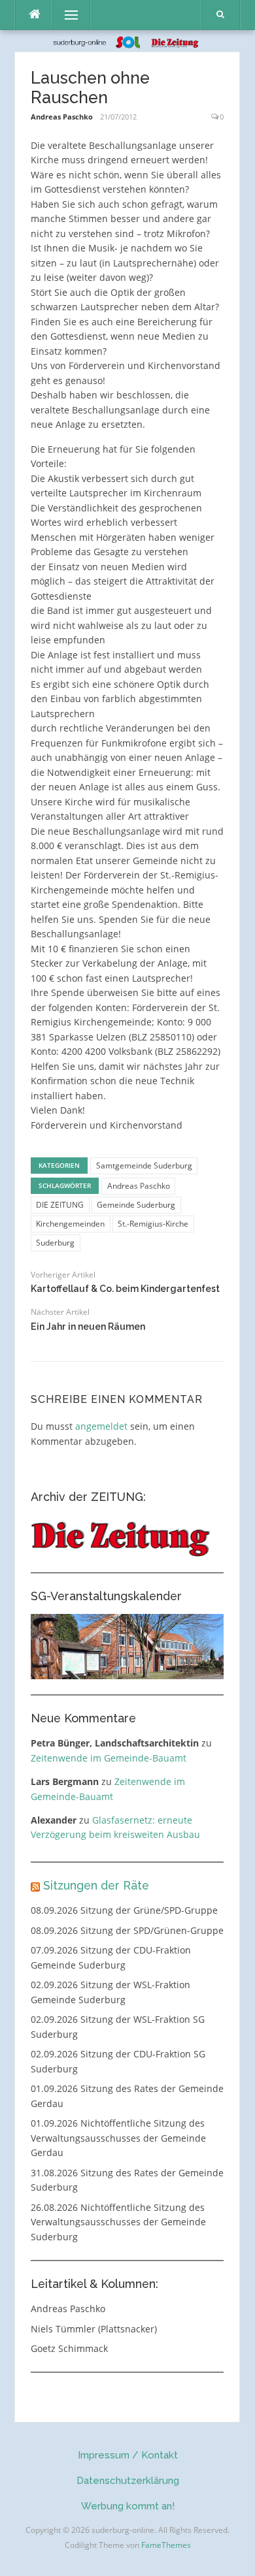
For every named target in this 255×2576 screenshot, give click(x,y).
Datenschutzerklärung (128, 2481)
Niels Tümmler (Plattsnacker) (94, 2329)
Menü (66, 15)
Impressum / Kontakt (128, 2455)
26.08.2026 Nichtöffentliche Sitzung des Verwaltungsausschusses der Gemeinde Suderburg (118, 2222)
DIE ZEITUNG (60, 1205)
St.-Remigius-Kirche (153, 1224)
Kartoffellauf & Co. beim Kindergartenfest (125, 1289)
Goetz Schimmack (69, 2348)
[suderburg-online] (128, 41)
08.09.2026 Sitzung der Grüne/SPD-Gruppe (124, 1910)
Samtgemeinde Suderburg (144, 1166)
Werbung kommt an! (128, 2506)
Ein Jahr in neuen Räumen (88, 1327)
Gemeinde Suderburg (136, 1205)
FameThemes (166, 2545)
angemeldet (101, 1426)
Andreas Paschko (62, 117)
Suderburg (55, 1243)
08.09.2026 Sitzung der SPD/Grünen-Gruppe (127, 1930)
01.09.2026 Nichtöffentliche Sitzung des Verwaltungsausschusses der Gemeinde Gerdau (118, 2138)
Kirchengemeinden (70, 1224)
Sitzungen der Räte (96, 1885)
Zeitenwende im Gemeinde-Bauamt (109, 1758)
